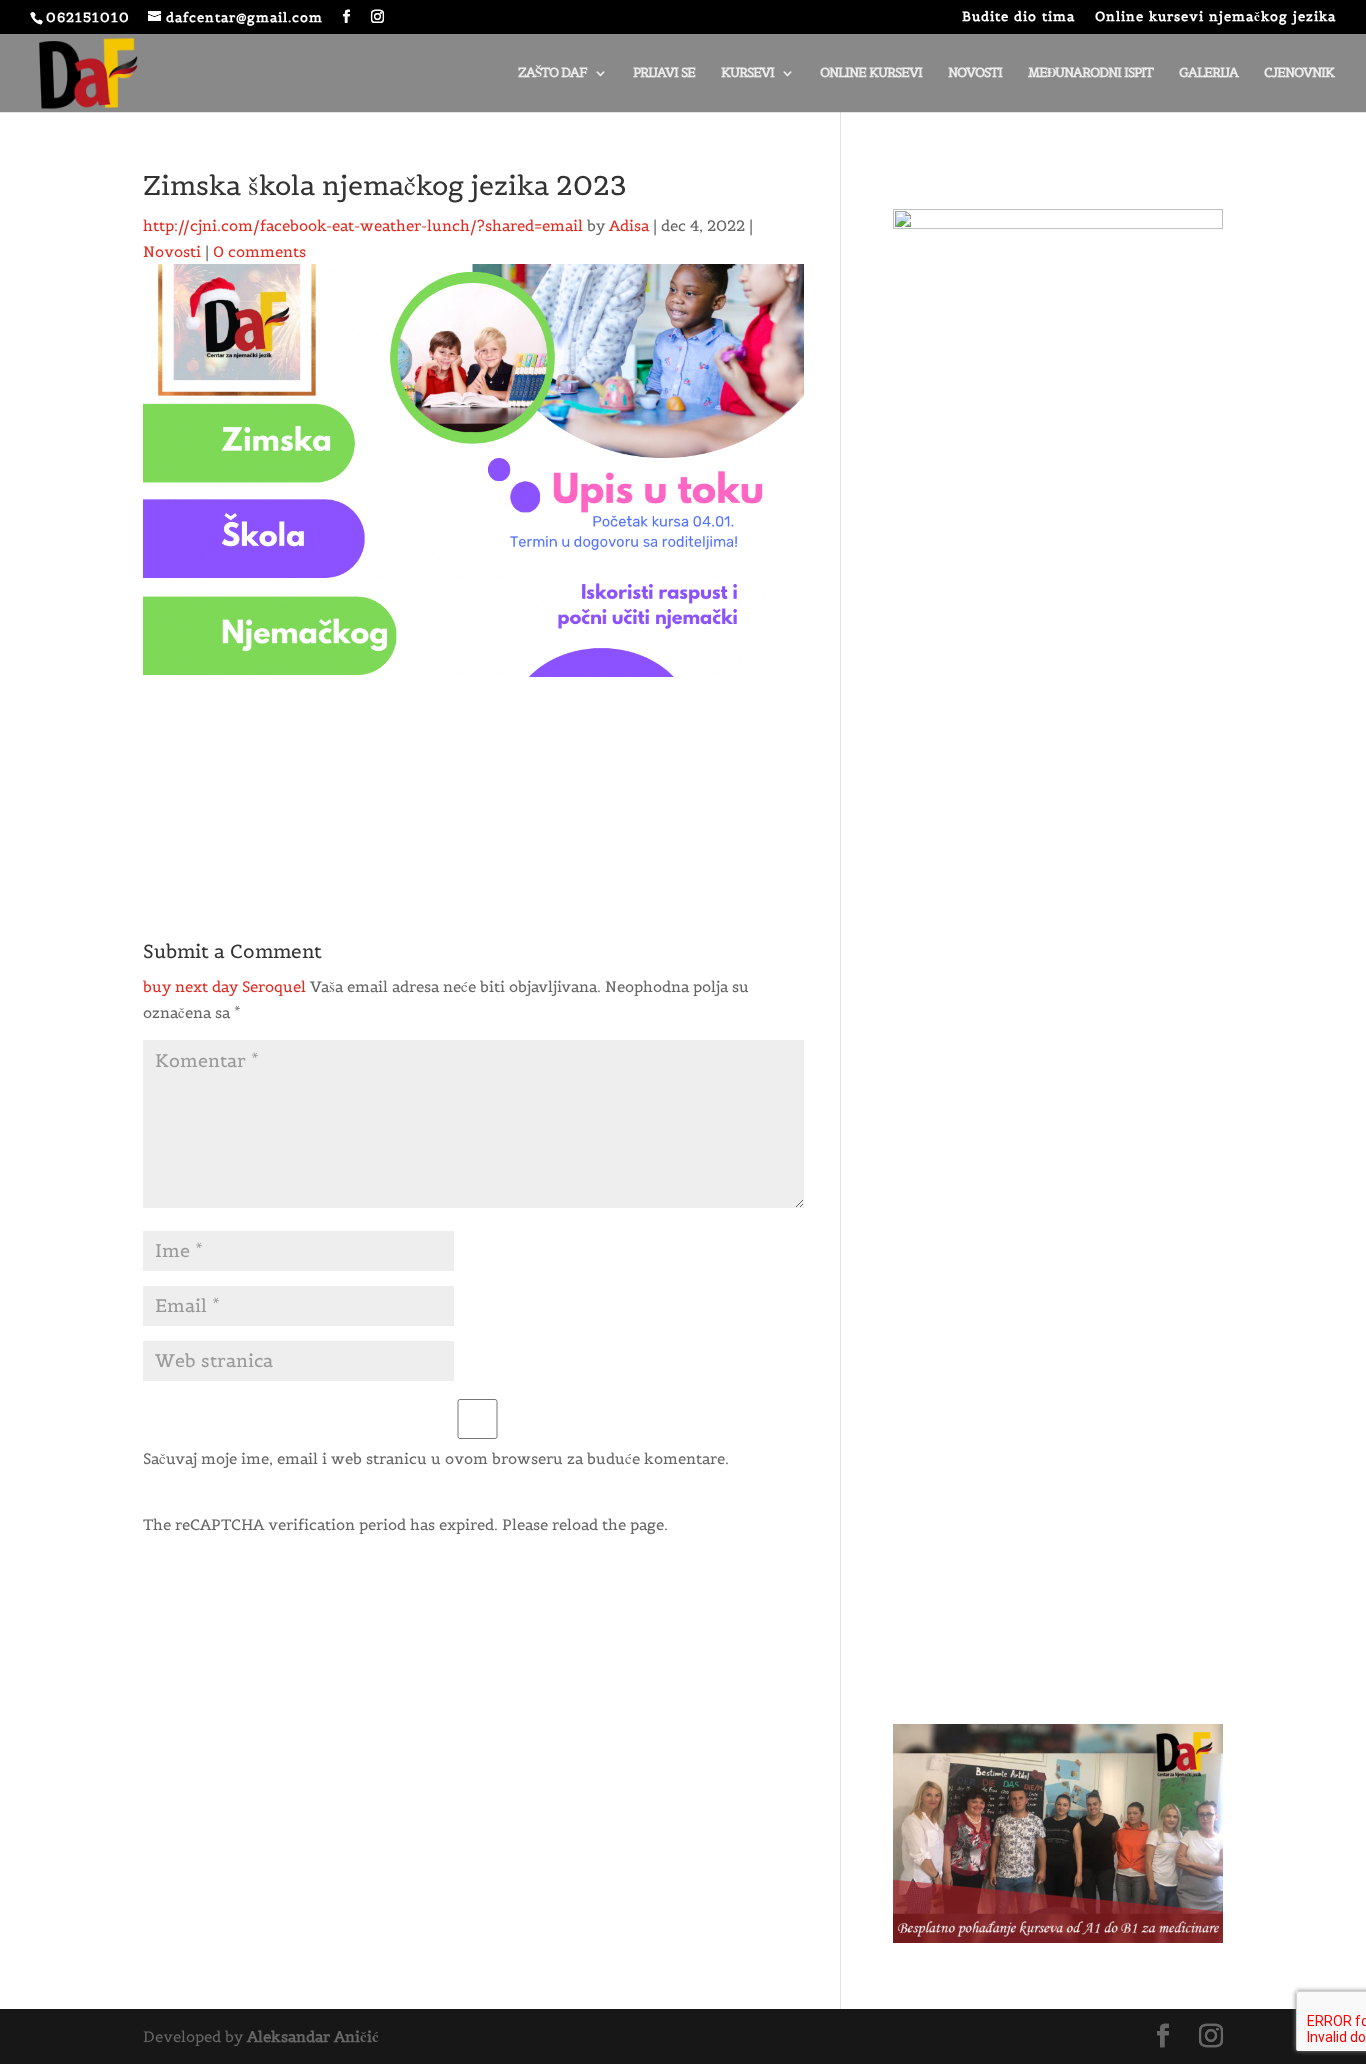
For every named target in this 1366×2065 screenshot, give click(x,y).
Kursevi (747, 73)
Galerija (1208, 73)
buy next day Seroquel (224, 986)
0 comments (259, 251)
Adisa (629, 225)
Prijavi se (664, 73)
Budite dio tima (1018, 17)
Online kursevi (871, 73)
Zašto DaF (552, 73)
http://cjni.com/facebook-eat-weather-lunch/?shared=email (363, 225)
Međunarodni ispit (1090, 73)
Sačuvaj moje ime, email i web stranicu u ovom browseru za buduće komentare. (436, 1458)
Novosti (975, 73)
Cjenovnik (1299, 73)
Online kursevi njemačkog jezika (1215, 17)
